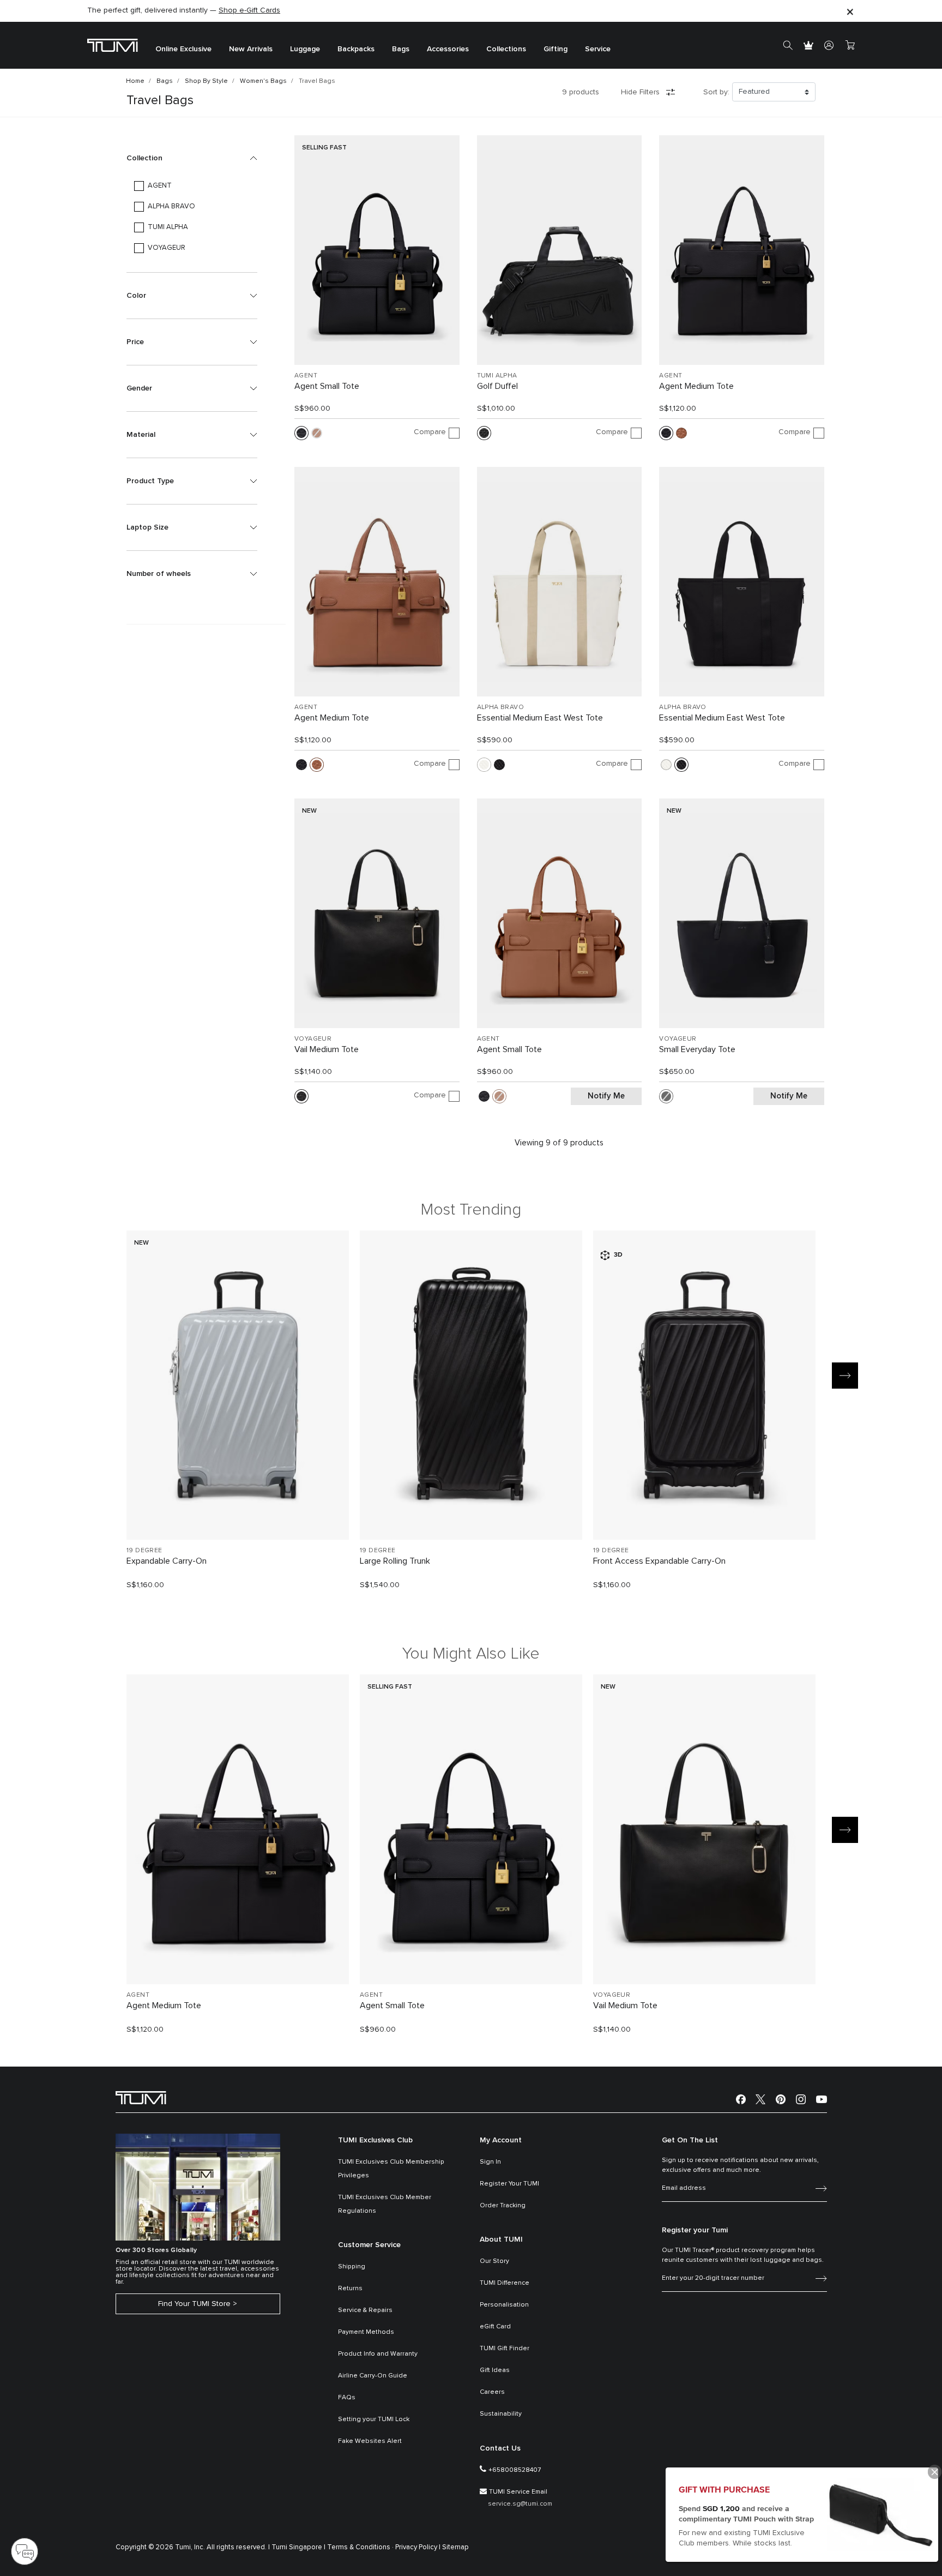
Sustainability (501, 2414)
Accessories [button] (448, 49)
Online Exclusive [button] (183, 49)
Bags (165, 81)
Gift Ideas (495, 2370)
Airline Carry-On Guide (373, 2376)
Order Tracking (503, 2206)
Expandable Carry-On (167, 1561)
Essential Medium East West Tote (540, 718)
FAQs (347, 2398)
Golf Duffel (497, 386)
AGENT (306, 376)
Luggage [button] (305, 49)
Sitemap (455, 2547)
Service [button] (598, 49)
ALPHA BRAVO (500, 707)
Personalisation (504, 2305)
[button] (192, 158)
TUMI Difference (505, 2283)
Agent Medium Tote (696, 386)
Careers (492, 2392)
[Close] (850, 11)
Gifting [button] (555, 49)
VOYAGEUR (313, 1039)
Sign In (490, 2162)
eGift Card (495, 2327)
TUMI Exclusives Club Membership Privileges (391, 2169)
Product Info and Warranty (378, 2354)
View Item (238, 1513)
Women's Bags (263, 81)
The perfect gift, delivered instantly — (184, 10)
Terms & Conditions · (360, 2547)
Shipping (352, 2267)
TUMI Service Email (518, 2492)
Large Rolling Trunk (395, 1561)
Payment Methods (366, 2332)
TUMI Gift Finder (505, 2349)
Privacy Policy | (418, 2547)
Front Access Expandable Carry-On (659, 1561)
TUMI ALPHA (497, 376)
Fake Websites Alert (370, 2441)
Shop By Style (206, 81)
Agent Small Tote (327, 386)
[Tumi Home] (113, 45)
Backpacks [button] (356, 49)
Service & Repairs (365, 2310)
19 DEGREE (144, 1551)
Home (135, 81)
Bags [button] (401, 49)
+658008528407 (515, 2470)
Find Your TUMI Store (194, 2304)
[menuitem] (183, 46)
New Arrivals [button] (251, 49)
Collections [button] (506, 49)
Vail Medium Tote (327, 1049)
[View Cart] (850, 45)
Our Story (494, 2261)
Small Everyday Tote (697, 1049)
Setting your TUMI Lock (374, 2419)
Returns (350, 2289)
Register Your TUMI (509, 2184)
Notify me (606, 1096)
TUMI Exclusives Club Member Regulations (385, 2204)
